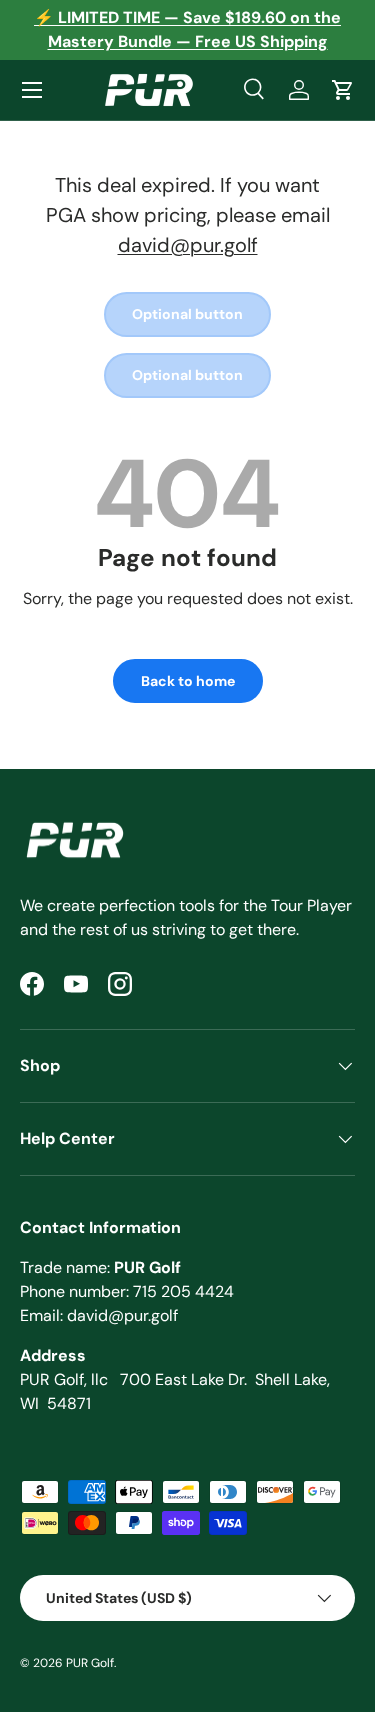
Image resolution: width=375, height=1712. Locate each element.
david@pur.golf (188, 245)
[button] (343, 90)
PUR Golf (90, 1663)
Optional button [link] (187, 314)
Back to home (188, 681)
